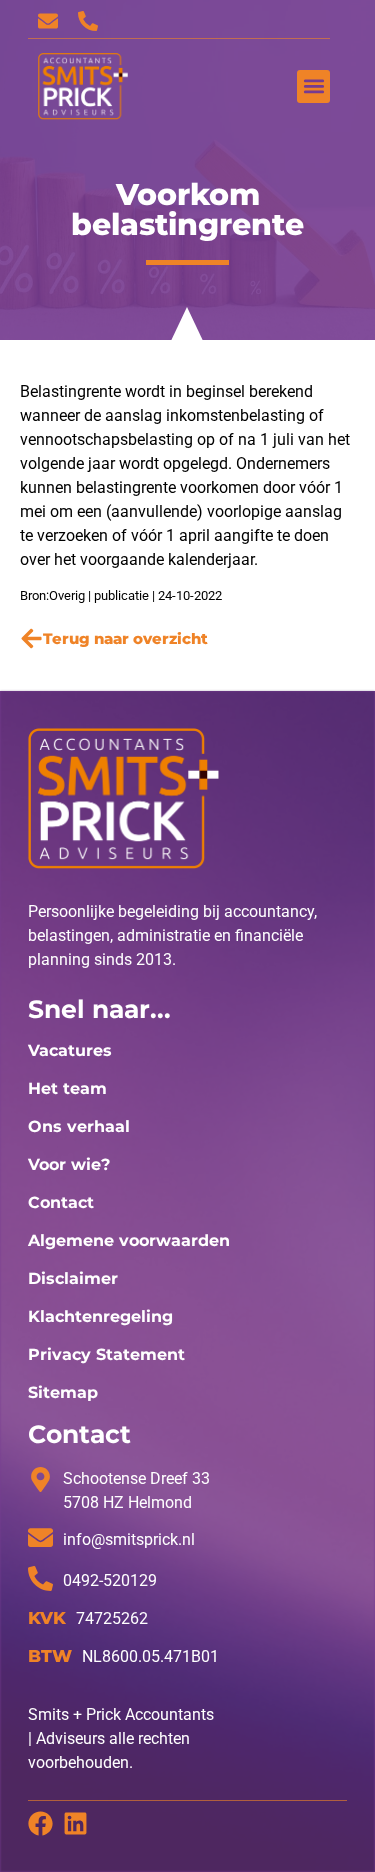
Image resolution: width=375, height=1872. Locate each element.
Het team (67, 1088)
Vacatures (70, 1050)
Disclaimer (73, 1278)
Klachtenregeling (100, 1316)
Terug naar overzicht (125, 638)
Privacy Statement (106, 1354)
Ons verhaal (79, 1126)
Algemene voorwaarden (129, 1240)
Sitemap (63, 1392)
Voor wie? (69, 1164)
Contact (61, 1202)
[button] (313, 86)
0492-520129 (110, 1580)
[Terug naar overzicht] (31, 638)
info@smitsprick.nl (129, 1539)
